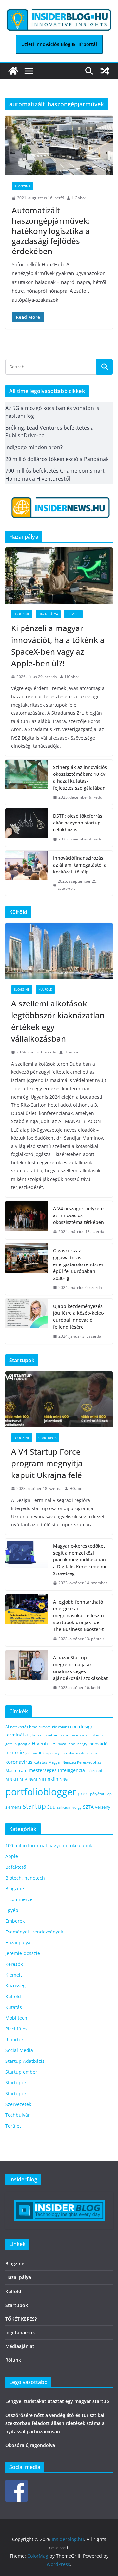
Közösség (15, 1986)
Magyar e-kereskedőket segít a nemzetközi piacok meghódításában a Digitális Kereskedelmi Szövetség (80, 1560)
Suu (51, 1807)
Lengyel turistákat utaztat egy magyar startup (57, 2401)
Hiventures (44, 1743)
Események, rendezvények (34, 1932)
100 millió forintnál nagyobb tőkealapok (49, 1845)
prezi (83, 1794)
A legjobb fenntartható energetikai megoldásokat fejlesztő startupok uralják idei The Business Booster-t (78, 1615)
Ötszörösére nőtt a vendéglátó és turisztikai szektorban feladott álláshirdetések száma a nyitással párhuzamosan (55, 2423)
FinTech (96, 1735)
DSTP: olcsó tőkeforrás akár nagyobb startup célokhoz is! (78, 823)
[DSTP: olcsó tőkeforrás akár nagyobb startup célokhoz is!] (27, 828)
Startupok (48, 1438)
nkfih (53, 1779)
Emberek (15, 1921)
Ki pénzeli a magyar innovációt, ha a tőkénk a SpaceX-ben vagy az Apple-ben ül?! (58, 646)
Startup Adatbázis (25, 2061)
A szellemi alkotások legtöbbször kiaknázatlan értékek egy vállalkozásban (58, 1021)
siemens (13, 1807)
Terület (13, 2126)
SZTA (88, 1807)
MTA (23, 1779)
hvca (62, 1744)
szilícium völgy (69, 1807)
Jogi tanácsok (20, 2332)
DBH (74, 1727)
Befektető (16, 1867)
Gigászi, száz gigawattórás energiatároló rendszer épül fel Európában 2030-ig (78, 1264)
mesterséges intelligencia (57, 1770)
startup (34, 1806)
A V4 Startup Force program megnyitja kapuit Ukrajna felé (48, 1463)
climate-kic (48, 1727)
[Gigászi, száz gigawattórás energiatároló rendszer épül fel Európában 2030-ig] (27, 1269)
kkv (71, 1753)
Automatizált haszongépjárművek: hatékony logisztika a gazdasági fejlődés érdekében (51, 231)
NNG (64, 1779)
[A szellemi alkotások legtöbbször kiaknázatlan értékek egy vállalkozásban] (59, 951)
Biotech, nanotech (25, 1878)
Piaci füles (16, 2029)
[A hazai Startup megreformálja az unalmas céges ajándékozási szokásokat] (27, 1673)
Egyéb (12, 1910)
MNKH (12, 1779)
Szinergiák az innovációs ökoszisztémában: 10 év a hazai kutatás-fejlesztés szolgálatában (80, 777)
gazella (11, 1744)
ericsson (61, 1735)
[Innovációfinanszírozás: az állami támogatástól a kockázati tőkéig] (27, 873)
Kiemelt (73, 614)
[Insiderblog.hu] (13, 71)
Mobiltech (16, 2018)
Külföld (45, 989)
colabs (63, 1727)
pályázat (97, 1794)
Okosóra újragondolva (30, 2445)
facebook (79, 1735)
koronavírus (19, 1762)
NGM (33, 1779)
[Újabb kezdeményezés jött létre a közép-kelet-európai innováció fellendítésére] (27, 1321)
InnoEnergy (77, 1744)
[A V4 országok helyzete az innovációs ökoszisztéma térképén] (27, 1220)
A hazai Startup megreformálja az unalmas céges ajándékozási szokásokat (80, 1668)
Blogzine (22, 186)
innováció (98, 1744)
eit (50, 1735)
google (24, 1744)
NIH (42, 1779)
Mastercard (16, 1770)
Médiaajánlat (20, 2346)
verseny (103, 1807)
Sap (109, 1794)
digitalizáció (36, 1735)
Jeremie (15, 1753)
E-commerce (19, 1899)
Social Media (19, 2050)
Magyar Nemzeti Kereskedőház (75, 1762)
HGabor (79, 198)
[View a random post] (105, 71)
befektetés (19, 1727)
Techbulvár (18, 2115)
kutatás (40, 1762)
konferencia (86, 1753)
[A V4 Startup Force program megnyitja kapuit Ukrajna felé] (59, 1399)
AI (7, 1727)
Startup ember (21, 2072)
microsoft (95, 1771)
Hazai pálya (48, 614)
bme (33, 1727)
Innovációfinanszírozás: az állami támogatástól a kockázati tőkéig (80, 865)
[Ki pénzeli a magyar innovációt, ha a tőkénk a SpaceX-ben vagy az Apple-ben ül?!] (59, 576)
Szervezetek (18, 2104)
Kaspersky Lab (55, 1753)
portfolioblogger (41, 1792)
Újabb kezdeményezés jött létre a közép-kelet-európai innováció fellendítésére (79, 1316)
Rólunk (13, 2360)
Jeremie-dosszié (23, 1953)
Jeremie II (33, 1753)
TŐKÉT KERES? (21, 2319)
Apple (12, 1856)
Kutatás (14, 2007)
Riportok (14, 2039)
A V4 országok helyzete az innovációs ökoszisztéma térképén (79, 1215)
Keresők (14, 1964)
